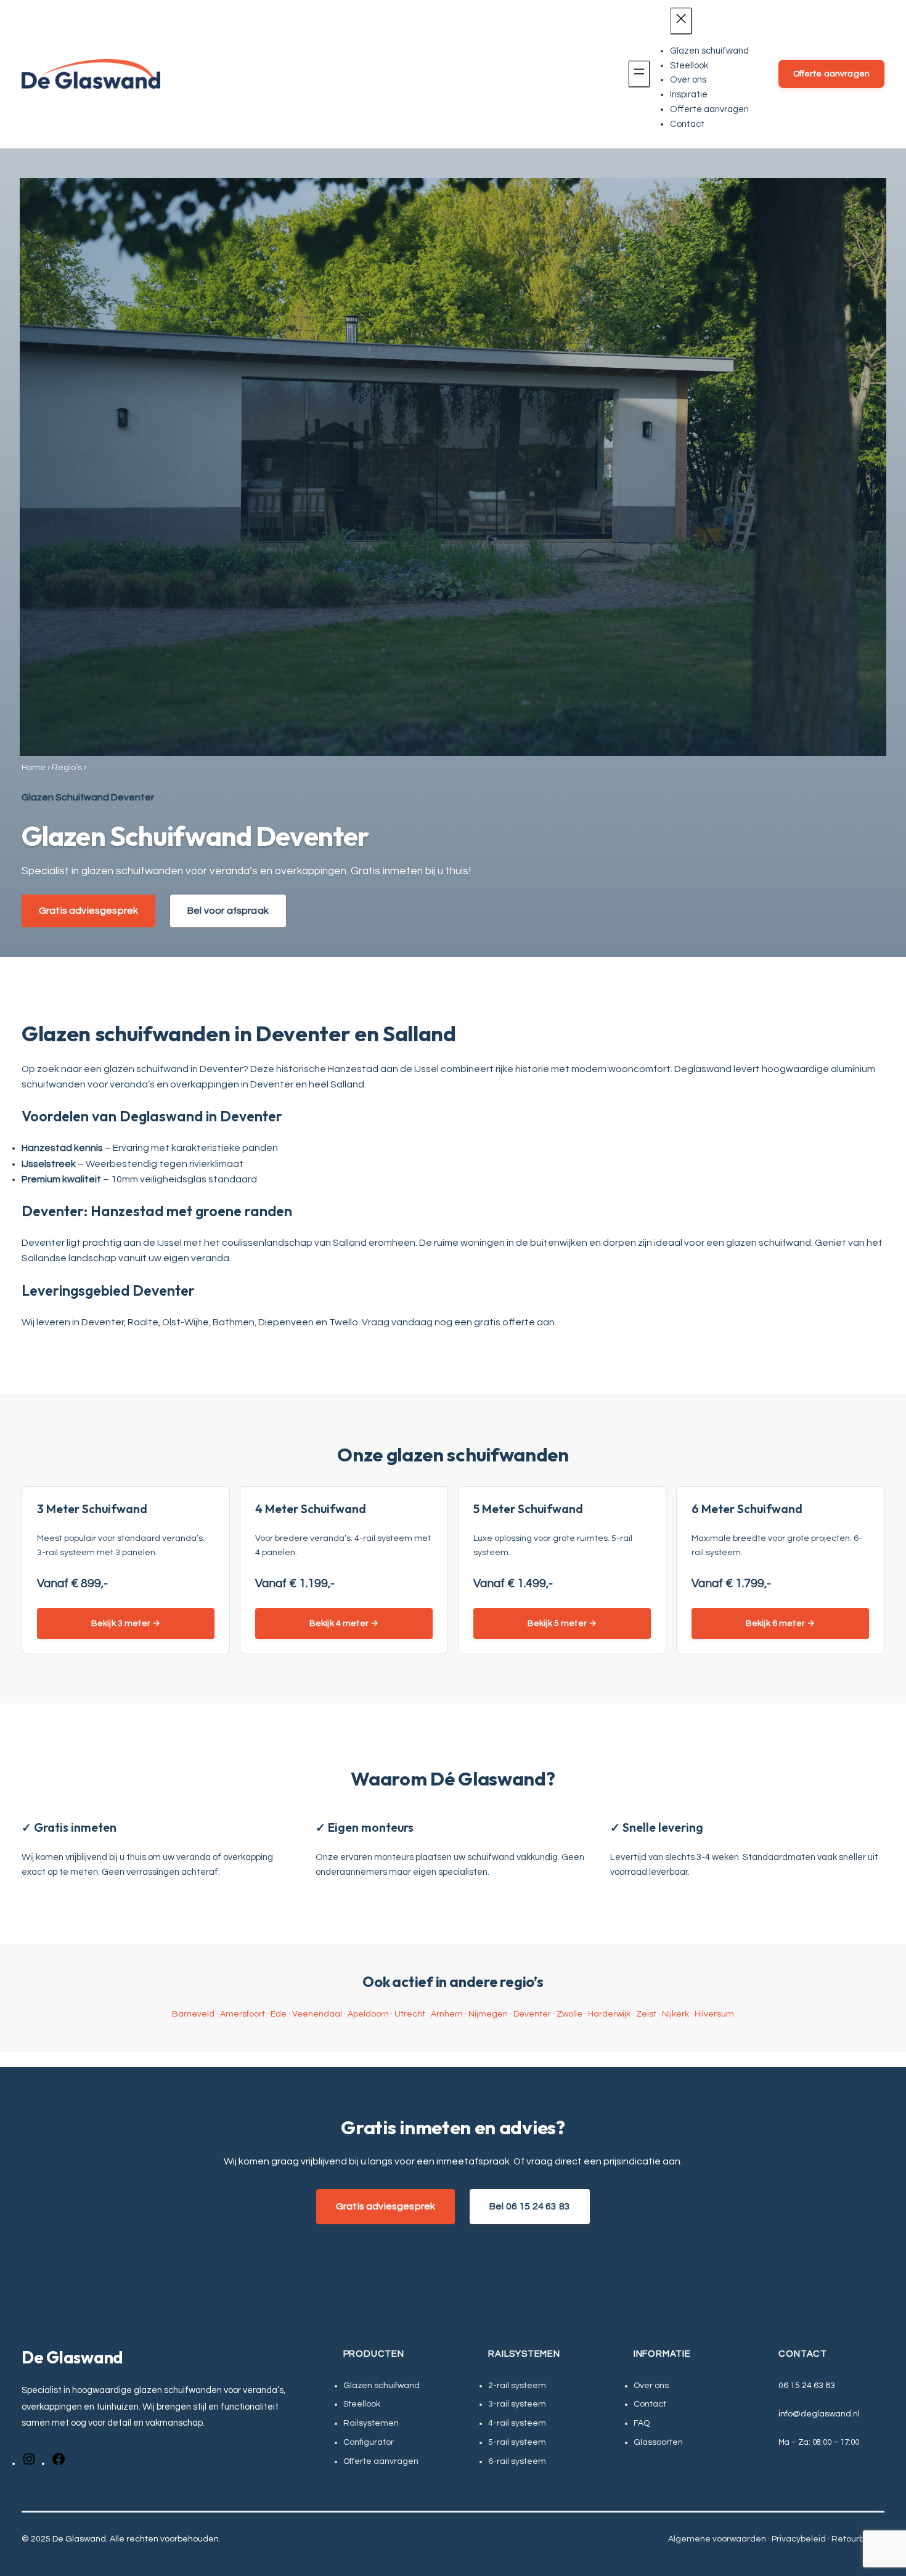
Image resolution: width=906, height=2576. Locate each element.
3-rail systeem (517, 2404)
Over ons (651, 2386)
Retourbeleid (858, 2539)
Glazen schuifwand (382, 2386)
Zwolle (569, 2014)
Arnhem (447, 2014)
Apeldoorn (368, 2014)
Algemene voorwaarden (717, 2539)
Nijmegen (488, 2014)
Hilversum (714, 2014)
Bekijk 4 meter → (344, 1623)
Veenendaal (317, 2014)
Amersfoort (243, 2014)
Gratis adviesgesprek (88, 911)
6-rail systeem (517, 2461)
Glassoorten (658, 2442)
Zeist (646, 2014)
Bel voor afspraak (228, 911)
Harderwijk (609, 2014)
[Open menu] (639, 74)
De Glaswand (72, 2357)
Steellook (362, 2404)
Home (34, 768)
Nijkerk (675, 2014)
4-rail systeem (517, 2423)
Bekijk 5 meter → (562, 1623)
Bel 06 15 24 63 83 (530, 2206)
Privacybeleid (799, 2539)
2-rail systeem (517, 2386)
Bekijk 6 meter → (780, 1623)
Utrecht (410, 2014)
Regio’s (67, 768)
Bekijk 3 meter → (126, 1623)
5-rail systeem (517, 2442)
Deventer (532, 2014)
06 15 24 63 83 (807, 2386)
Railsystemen (371, 2423)
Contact (650, 2404)
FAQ (642, 2423)
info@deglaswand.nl (819, 2414)
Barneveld (193, 2014)
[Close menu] (681, 21)
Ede (279, 2014)
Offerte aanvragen (831, 74)
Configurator (369, 2442)
